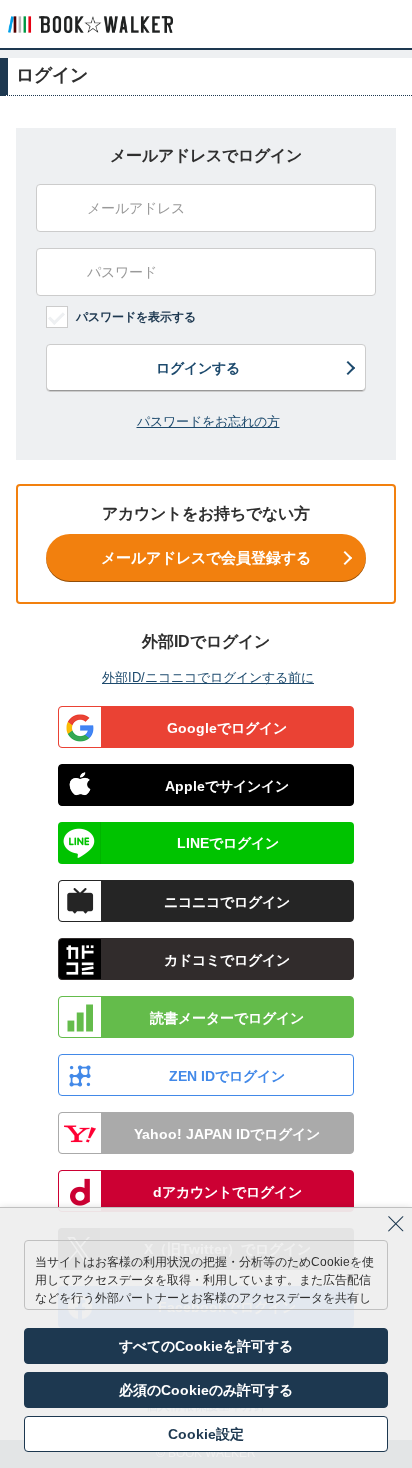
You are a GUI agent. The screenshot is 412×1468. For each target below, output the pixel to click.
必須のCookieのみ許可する (206, 1390)
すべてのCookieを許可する (206, 1346)
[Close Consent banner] (396, 1224)
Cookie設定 (206, 1434)
